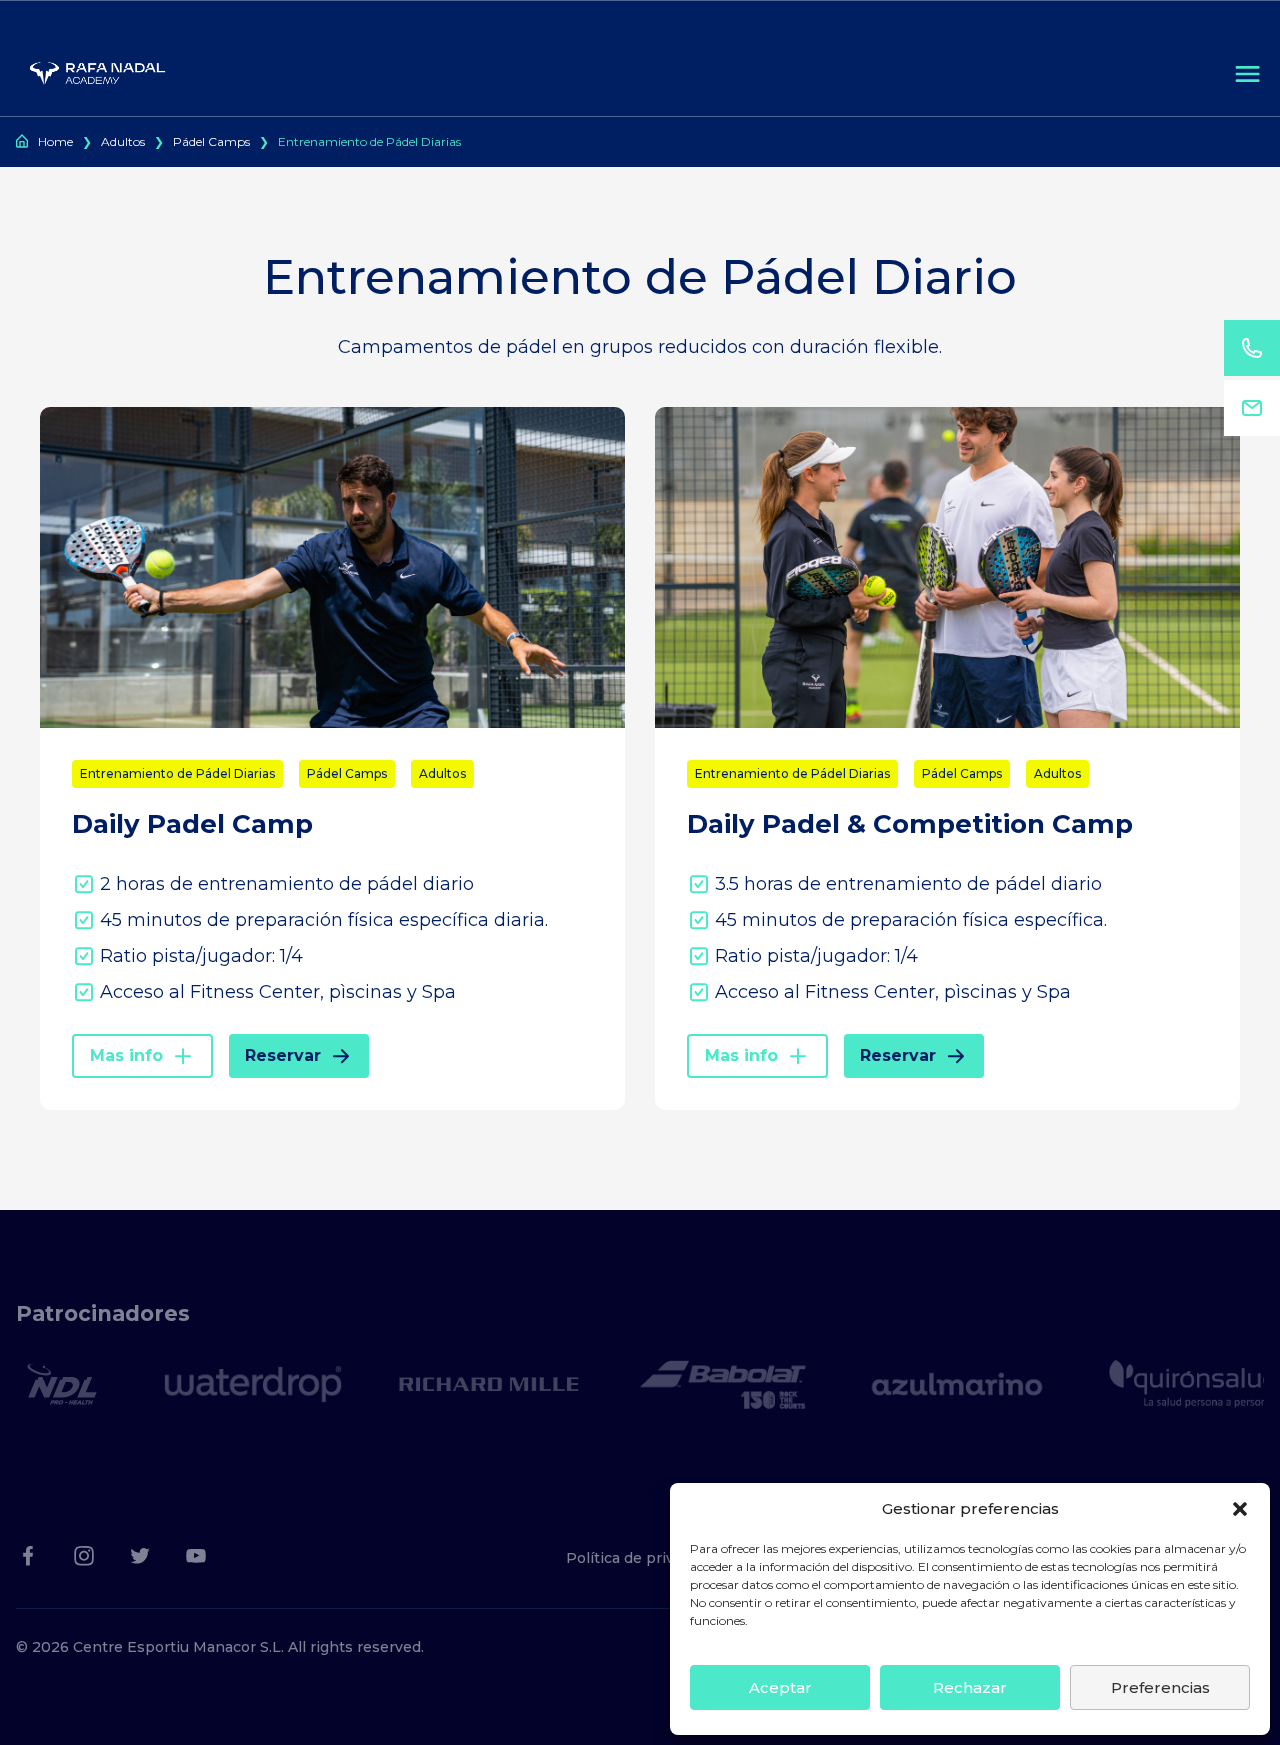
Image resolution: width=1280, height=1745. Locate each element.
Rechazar (970, 1687)
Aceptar (780, 1687)
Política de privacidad (643, 1558)
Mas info (126, 1055)
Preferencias (1160, 1687)
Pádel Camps (211, 141)
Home (55, 141)
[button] (1240, 1509)
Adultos (123, 141)
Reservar (283, 1055)
